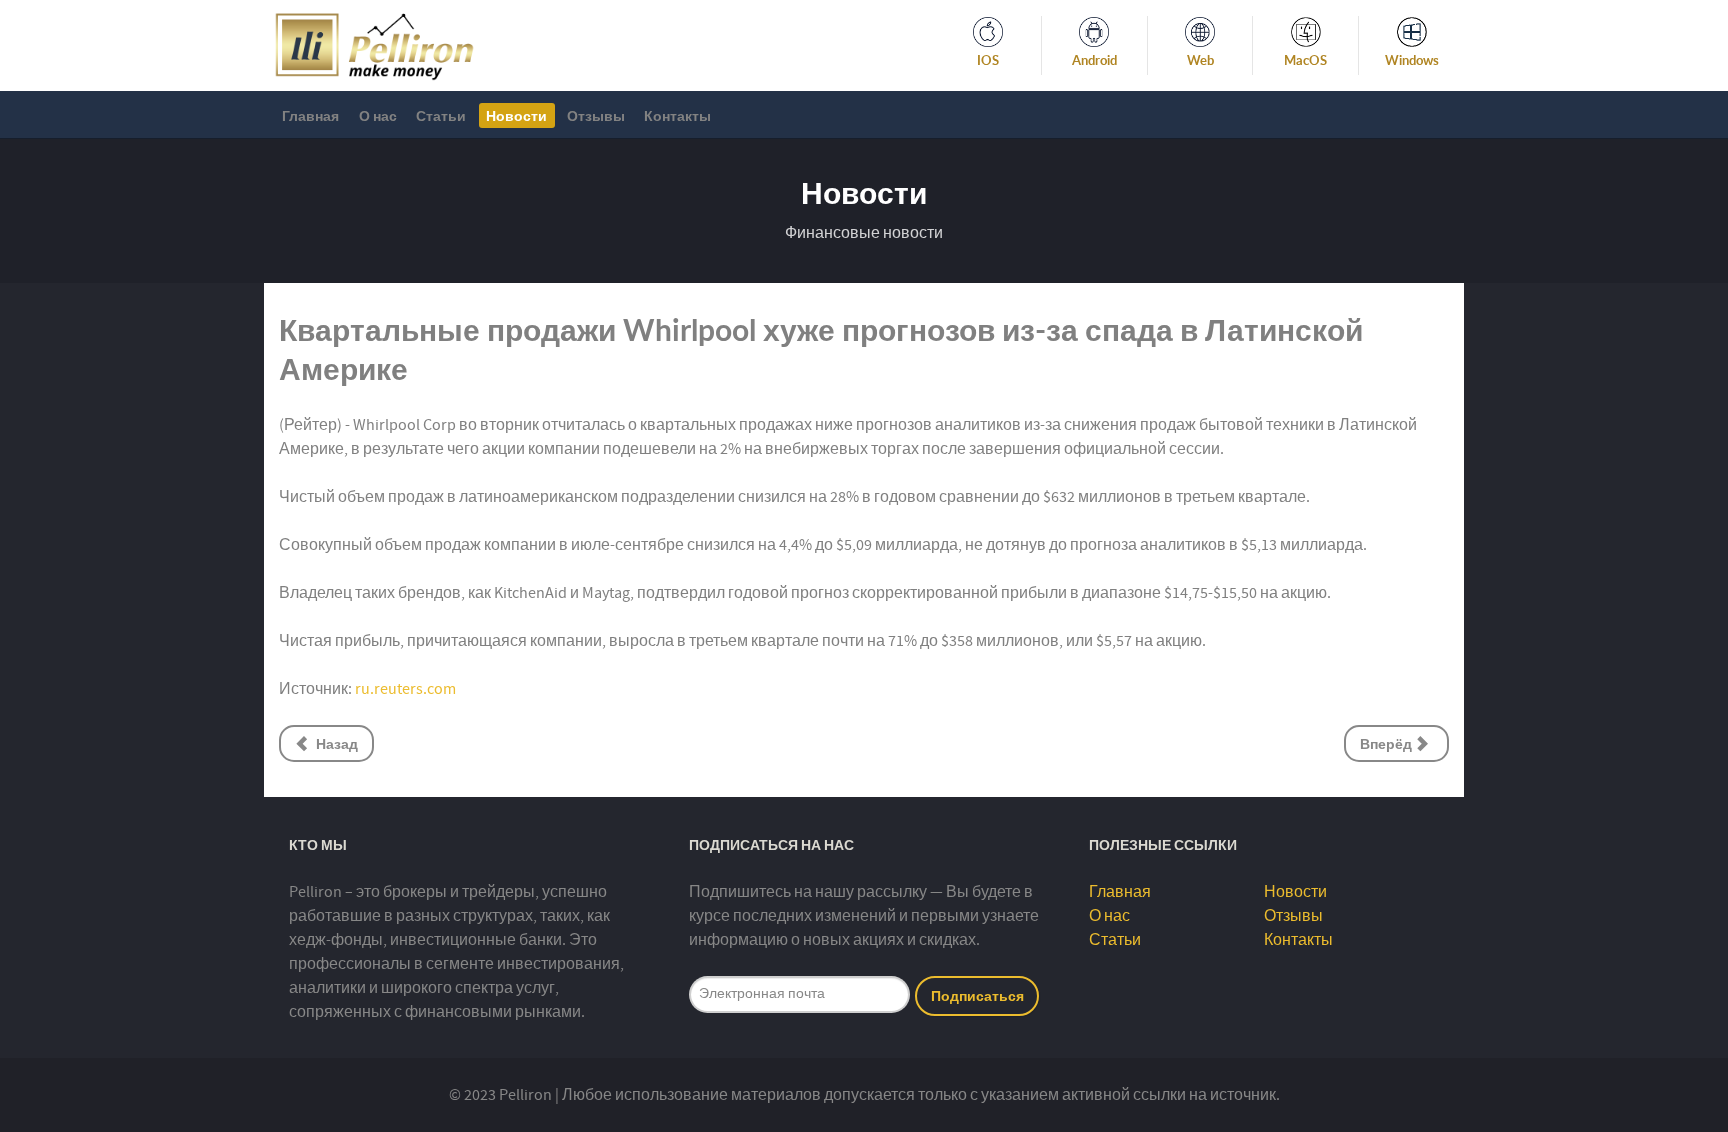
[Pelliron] (374, 44)
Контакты (1298, 940)
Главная (1120, 892)
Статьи (1115, 940)
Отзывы (1293, 916)
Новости (1295, 892)
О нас (1109, 916)
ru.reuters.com (405, 689)
